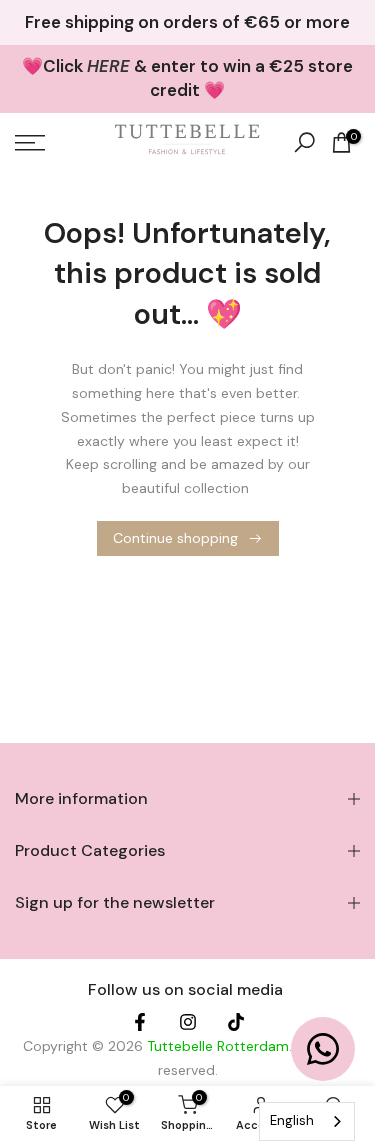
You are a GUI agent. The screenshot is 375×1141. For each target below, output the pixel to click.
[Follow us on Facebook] (140, 1023)
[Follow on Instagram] (188, 1023)
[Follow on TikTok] (236, 1023)
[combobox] (307, 1121)
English (292, 1120)
